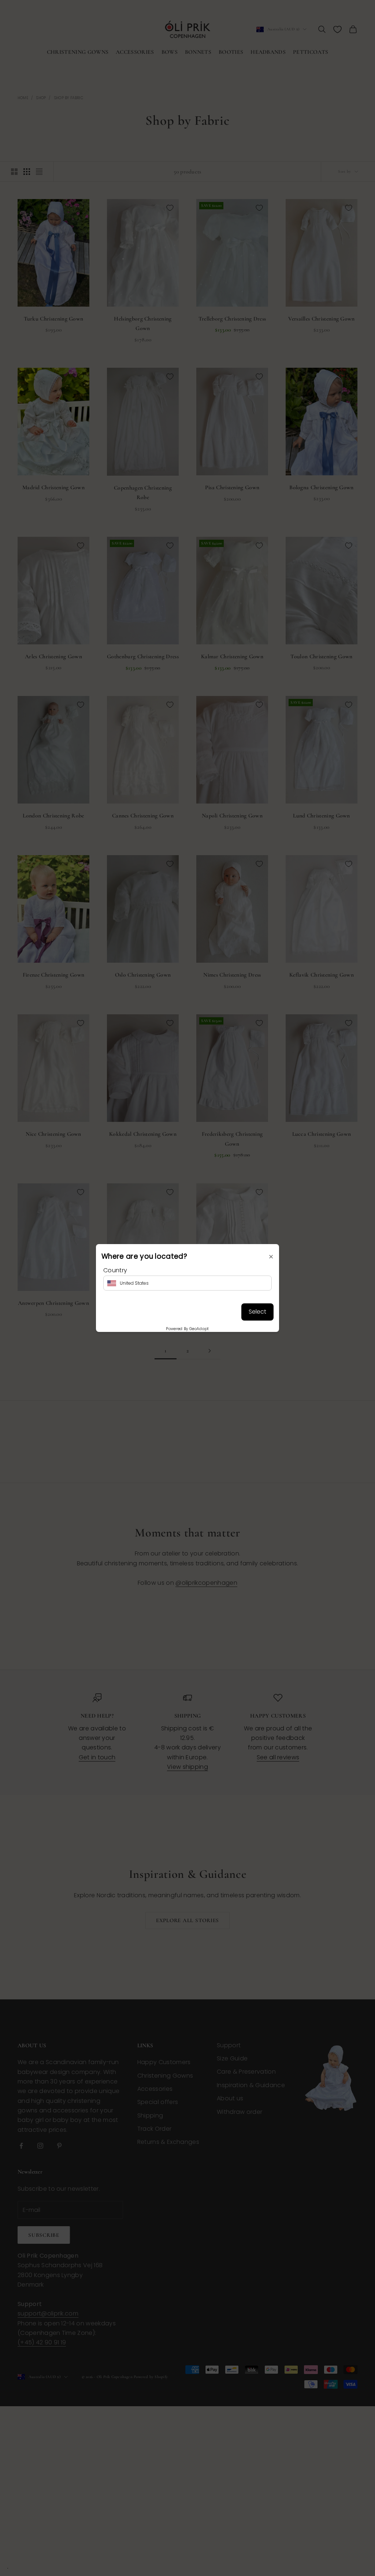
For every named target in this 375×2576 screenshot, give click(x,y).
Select (257, 1312)
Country (115, 1270)
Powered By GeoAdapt (187, 1329)
